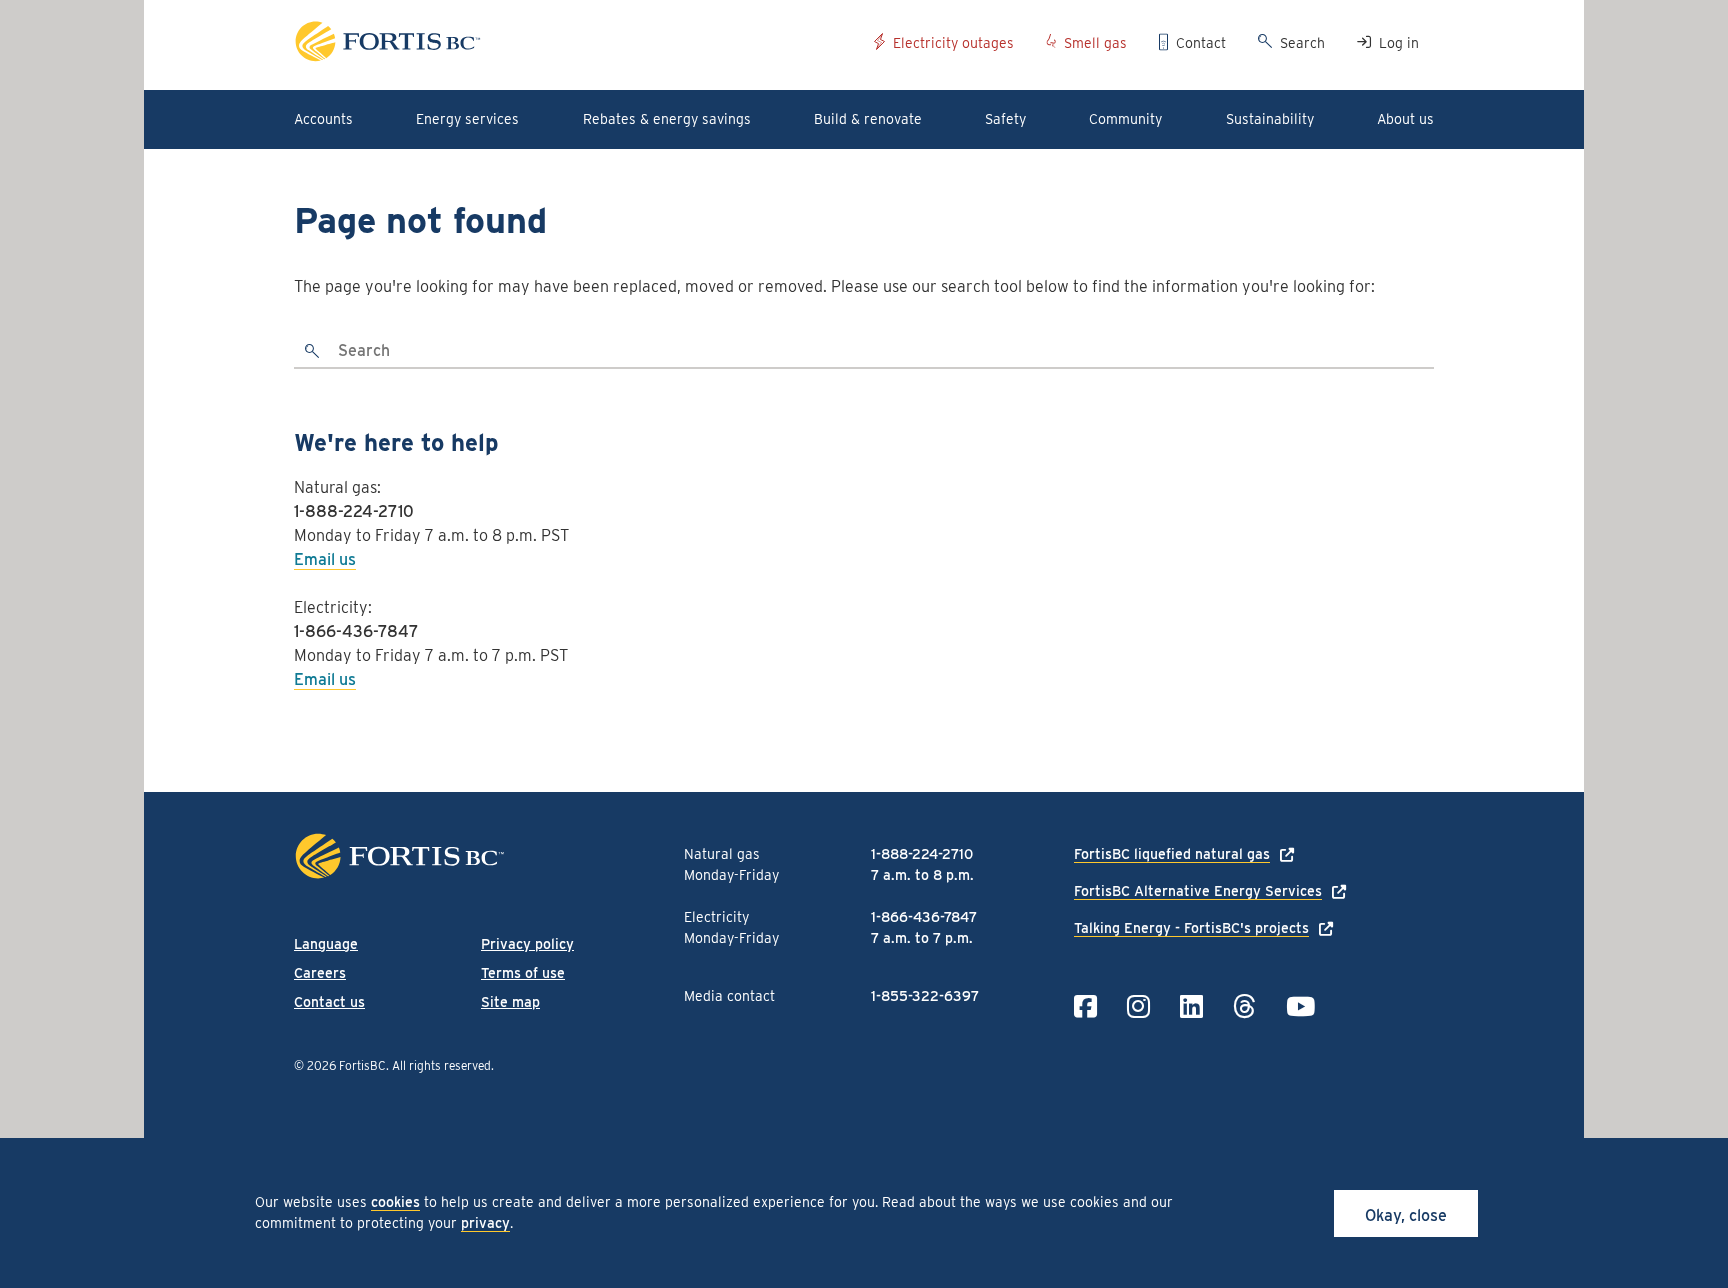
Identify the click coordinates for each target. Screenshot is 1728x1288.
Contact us (329, 1002)
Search (1302, 43)
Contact (1201, 43)
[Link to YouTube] (1300, 1006)
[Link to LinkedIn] (1191, 1006)
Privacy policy (527, 944)
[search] (313, 352)
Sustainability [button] (1270, 119)
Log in (1399, 43)
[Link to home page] (576, 44)
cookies (395, 1202)
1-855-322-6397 (925, 996)
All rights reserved (441, 1065)
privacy (485, 1223)
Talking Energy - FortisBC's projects (1191, 928)
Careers (320, 973)
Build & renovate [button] (868, 119)
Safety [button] (1005, 119)
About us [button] (1405, 119)
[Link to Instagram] (1138, 1006)
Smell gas (1095, 43)
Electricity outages (953, 43)
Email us (325, 559)
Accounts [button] (323, 119)
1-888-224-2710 (354, 511)
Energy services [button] (467, 119)
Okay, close (1406, 1215)
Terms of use (523, 973)
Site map (510, 1002)
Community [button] (1125, 119)
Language (326, 944)
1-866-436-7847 (356, 631)
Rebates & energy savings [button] (667, 119)
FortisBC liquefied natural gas (1172, 854)
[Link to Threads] (1244, 1006)
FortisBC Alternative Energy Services (1198, 891)
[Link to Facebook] (1085, 1006)
